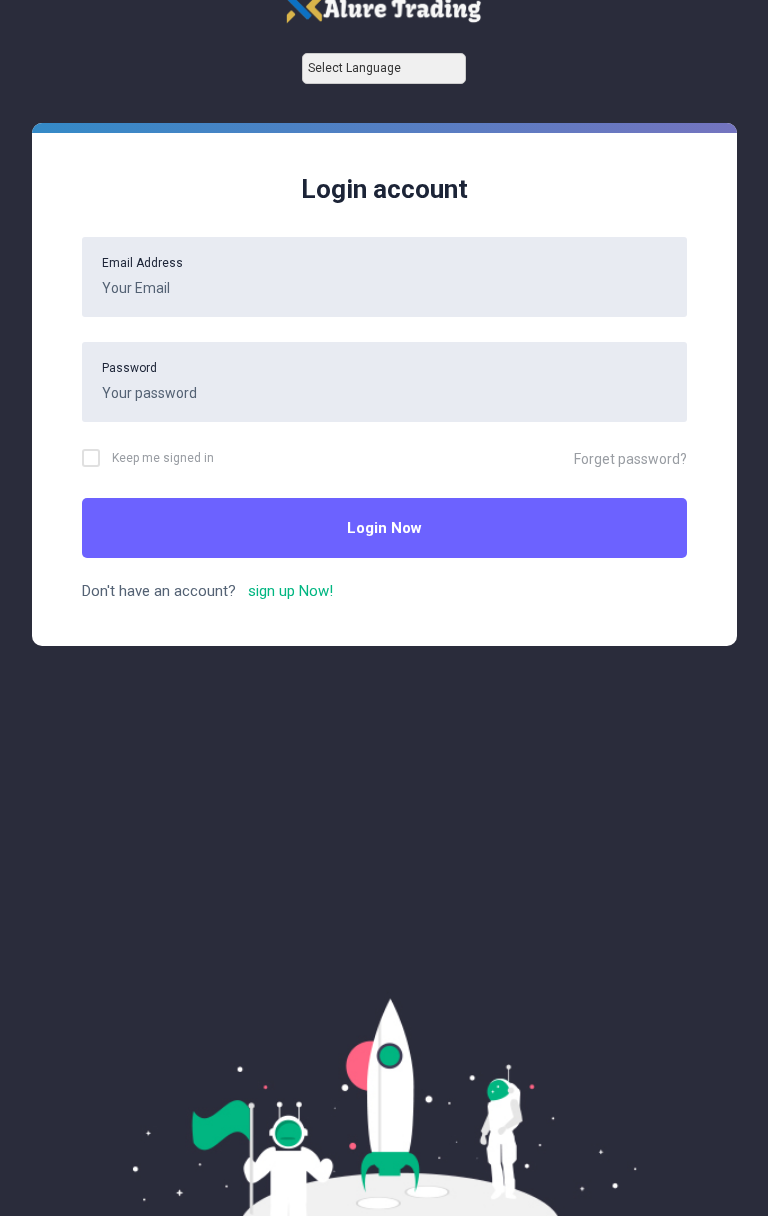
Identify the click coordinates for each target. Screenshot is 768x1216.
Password (129, 368)
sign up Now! (286, 591)
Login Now (384, 528)
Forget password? (630, 459)
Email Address (142, 263)
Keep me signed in (163, 458)
